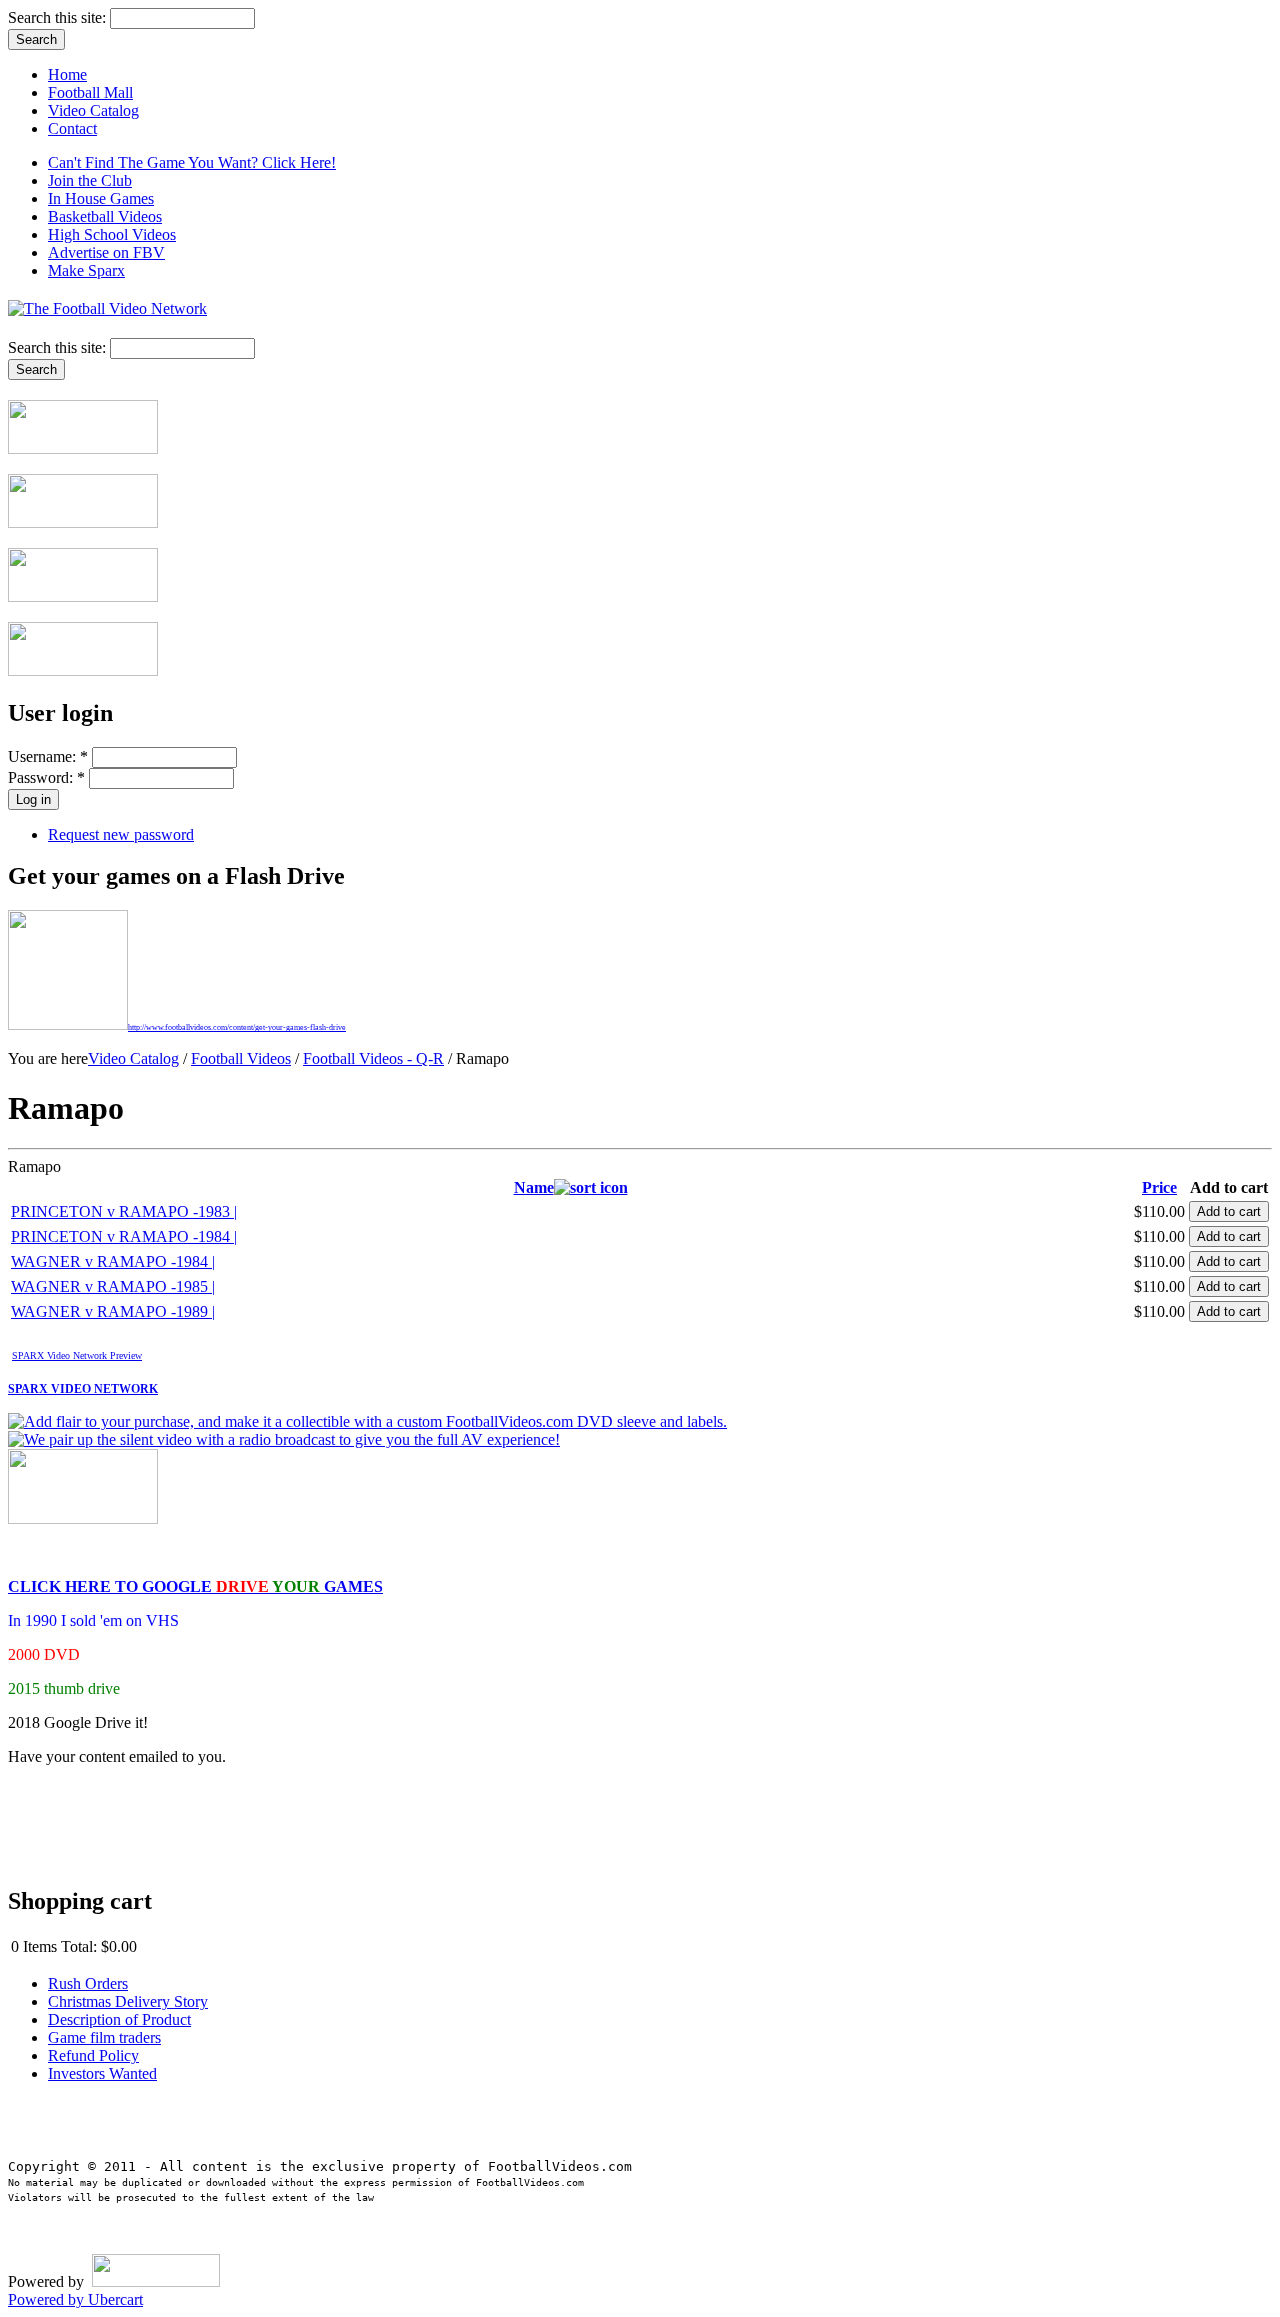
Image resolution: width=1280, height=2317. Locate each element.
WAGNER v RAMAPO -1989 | (113, 1311)
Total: (79, 1946)
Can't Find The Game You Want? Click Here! (192, 162)
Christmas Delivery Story (128, 2001)
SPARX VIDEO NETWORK (83, 1389)
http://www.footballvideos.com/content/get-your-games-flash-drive (237, 1027)
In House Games (101, 198)
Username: (48, 756)
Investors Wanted (102, 2073)
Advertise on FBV (106, 252)
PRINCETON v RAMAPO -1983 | (124, 1211)
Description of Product (119, 2019)
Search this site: (59, 17)
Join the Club (90, 180)
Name (534, 1187)
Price (1159, 1187)
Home (67, 74)
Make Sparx (86, 270)
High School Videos (112, 234)
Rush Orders (88, 1983)
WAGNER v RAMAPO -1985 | (113, 1286)
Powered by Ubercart (75, 2299)
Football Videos (241, 1058)
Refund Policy (93, 2055)
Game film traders (104, 2037)
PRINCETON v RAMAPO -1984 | (124, 1236)
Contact (72, 128)
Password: (46, 777)
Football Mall (90, 92)
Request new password (121, 834)
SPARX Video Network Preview (77, 1355)
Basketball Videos (105, 216)
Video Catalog (93, 110)
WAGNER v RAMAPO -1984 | (113, 1261)
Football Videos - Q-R (373, 1058)
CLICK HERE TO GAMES (195, 1586)
